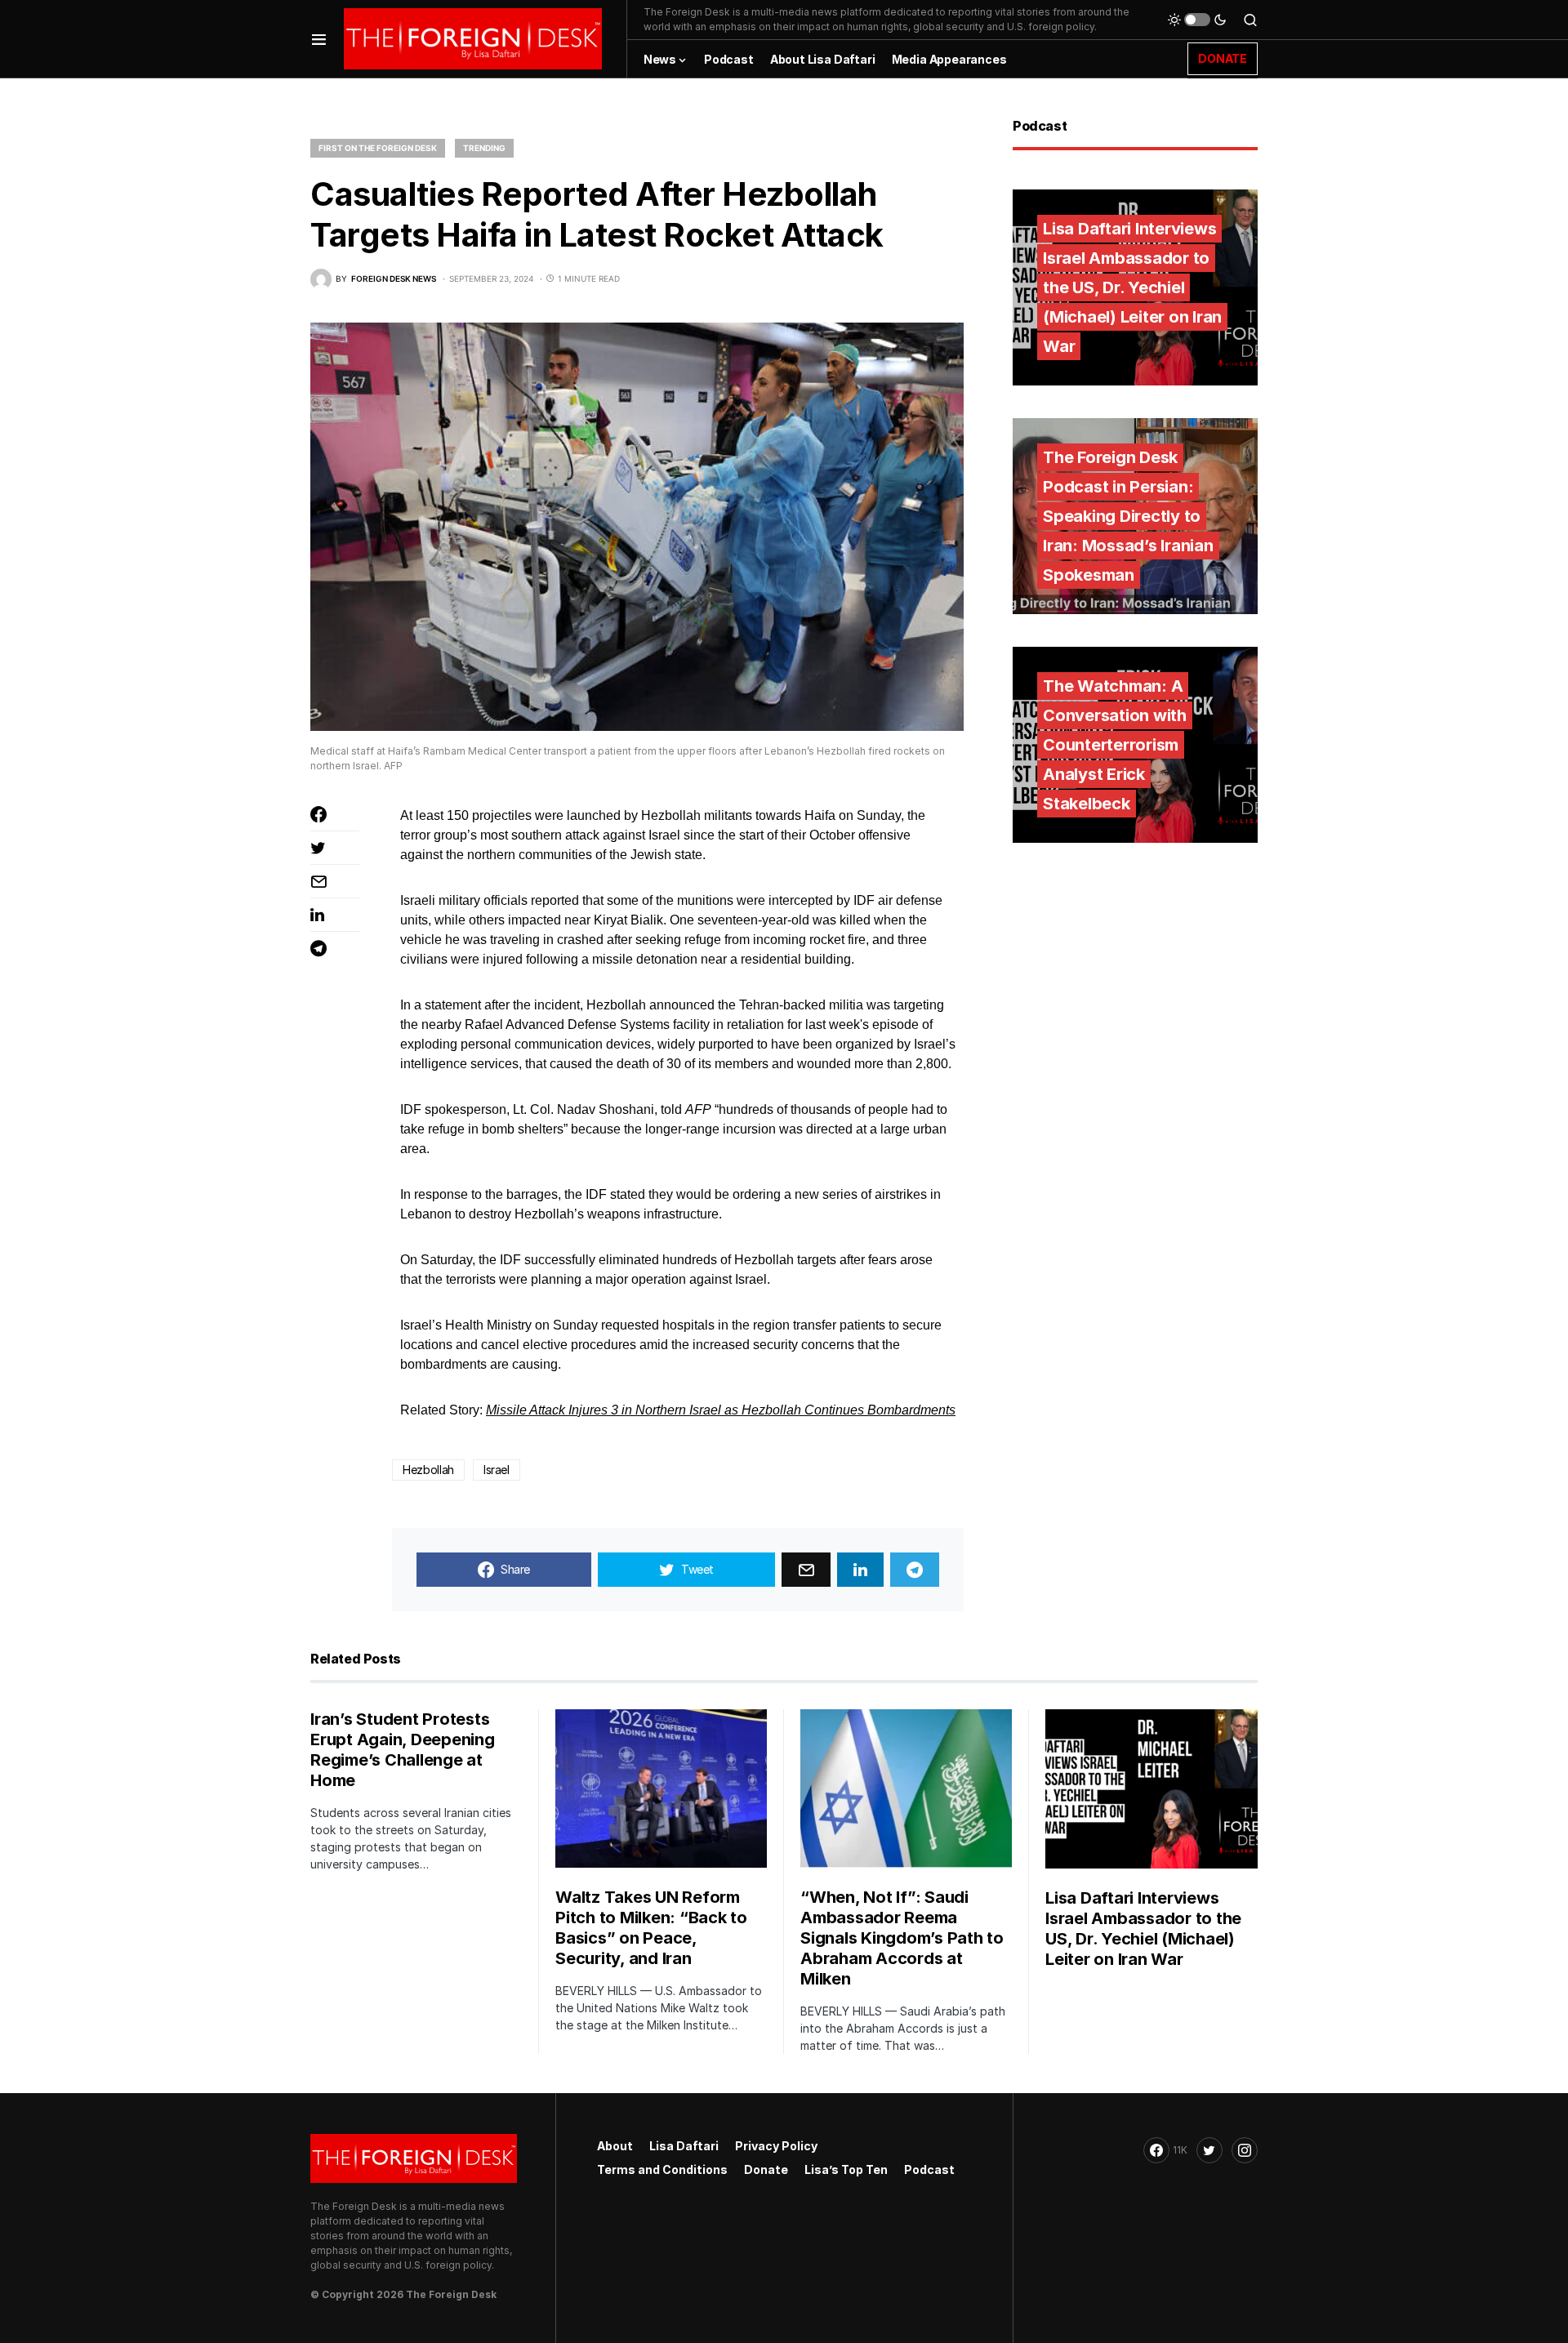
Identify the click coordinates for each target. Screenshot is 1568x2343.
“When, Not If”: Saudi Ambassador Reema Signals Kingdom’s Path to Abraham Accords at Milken (902, 1938)
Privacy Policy (776, 2146)
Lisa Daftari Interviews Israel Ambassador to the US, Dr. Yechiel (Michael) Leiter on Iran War (1132, 287)
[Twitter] (1209, 2150)
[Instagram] (1245, 2150)
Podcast (929, 2169)
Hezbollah (428, 1470)
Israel (497, 1470)
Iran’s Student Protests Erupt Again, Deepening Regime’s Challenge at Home (403, 1750)
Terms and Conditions (662, 2169)
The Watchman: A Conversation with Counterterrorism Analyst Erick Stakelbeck (1115, 745)
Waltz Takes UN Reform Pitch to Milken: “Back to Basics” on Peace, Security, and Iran (651, 1928)
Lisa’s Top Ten (846, 2169)
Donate (766, 2169)
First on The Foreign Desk (378, 148)
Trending (484, 148)
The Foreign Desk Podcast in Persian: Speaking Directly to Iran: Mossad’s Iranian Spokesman (1128, 516)
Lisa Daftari (684, 2146)
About (615, 2146)
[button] (319, 39)
